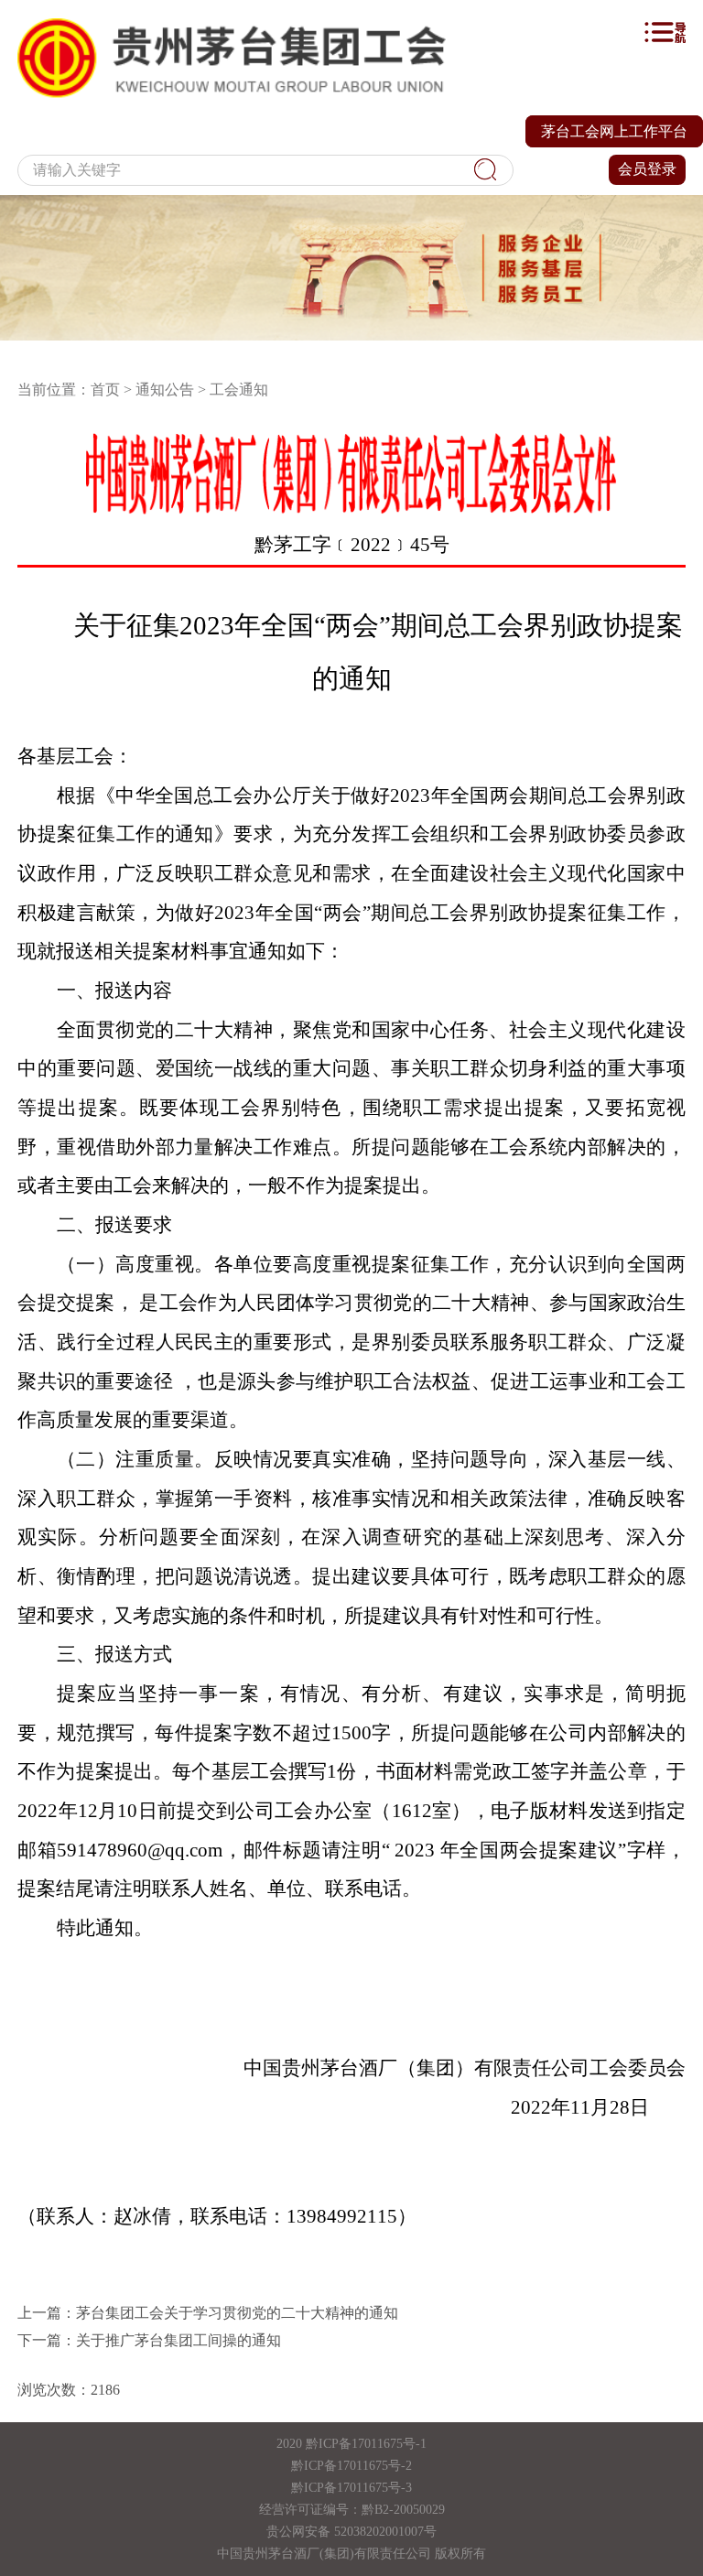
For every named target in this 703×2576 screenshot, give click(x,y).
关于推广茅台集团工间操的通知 (178, 2340)
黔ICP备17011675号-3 (351, 2488)
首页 (105, 390)
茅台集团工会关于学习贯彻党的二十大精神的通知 (237, 2313)
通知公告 (165, 390)
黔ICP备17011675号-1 (366, 2444)
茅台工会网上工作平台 (614, 131)
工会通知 (239, 390)
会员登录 (647, 169)
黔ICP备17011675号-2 (351, 2466)
